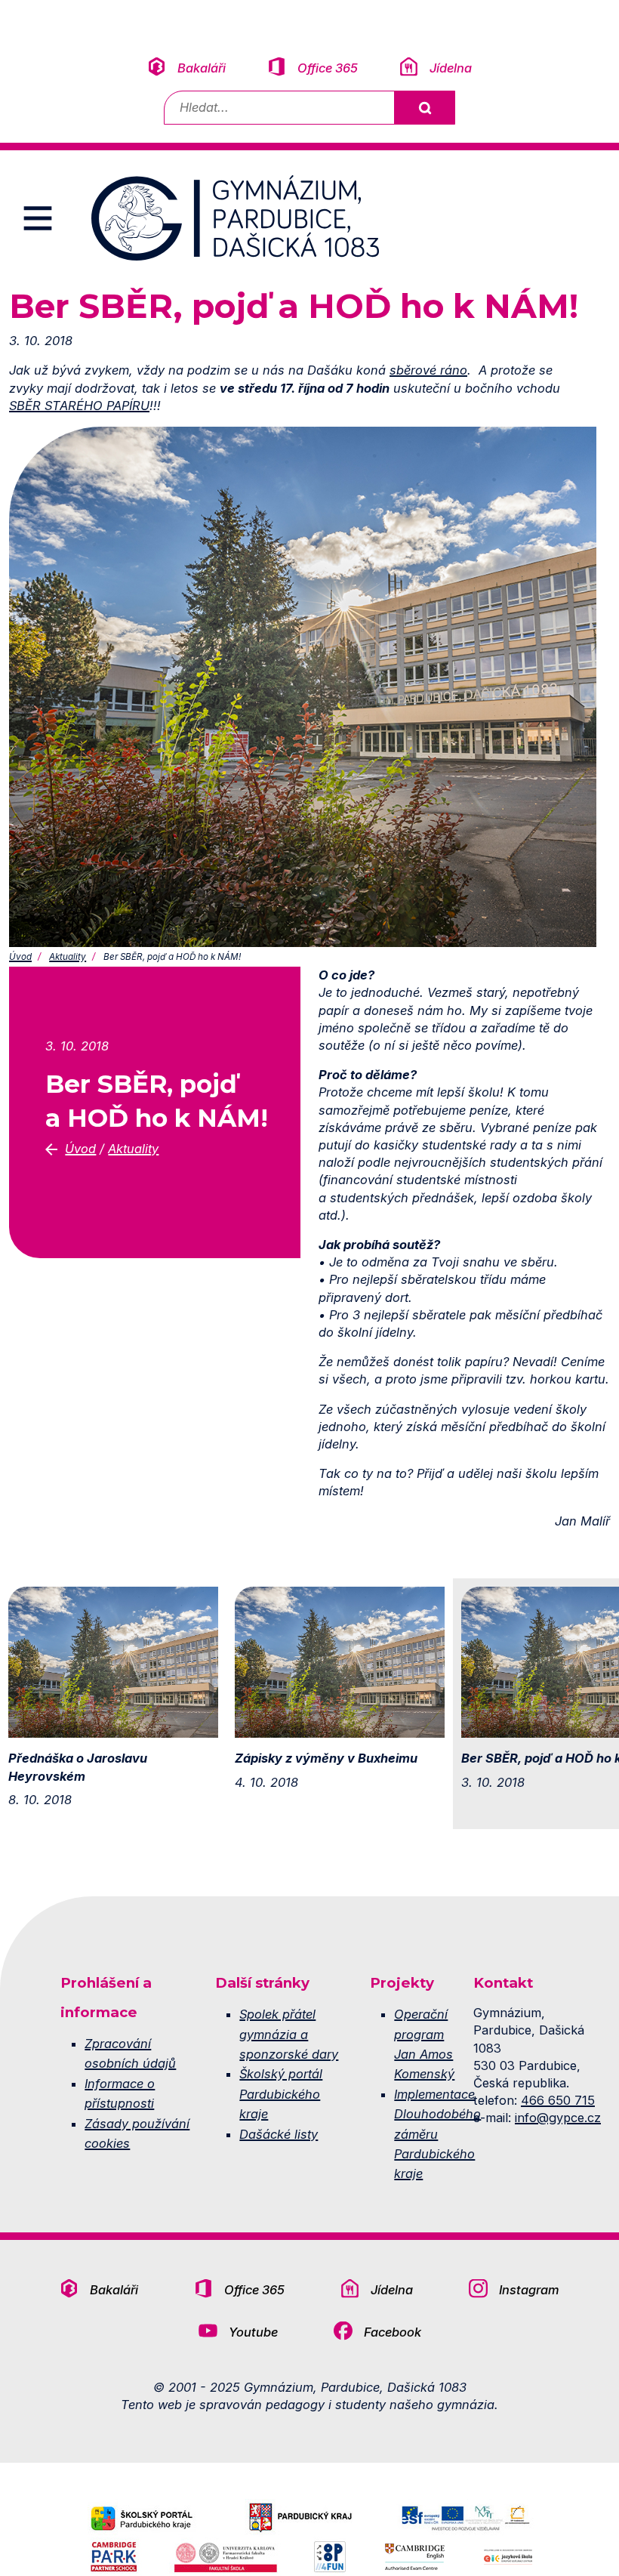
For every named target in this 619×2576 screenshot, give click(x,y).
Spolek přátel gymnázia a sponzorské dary (289, 2034)
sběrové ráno (428, 370)
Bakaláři (202, 68)
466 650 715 (558, 2100)
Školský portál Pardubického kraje (281, 2094)
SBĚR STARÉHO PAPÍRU (79, 406)
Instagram (529, 2290)
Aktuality (68, 957)
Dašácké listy (279, 2134)
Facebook (393, 2332)
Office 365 (328, 68)
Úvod (20, 957)
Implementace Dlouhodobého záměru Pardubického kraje (437, 2134)
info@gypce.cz (558, 2118)
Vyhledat (424, 108)
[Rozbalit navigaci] (38, 218)
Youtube (253, 2332)
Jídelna (451, 68)
